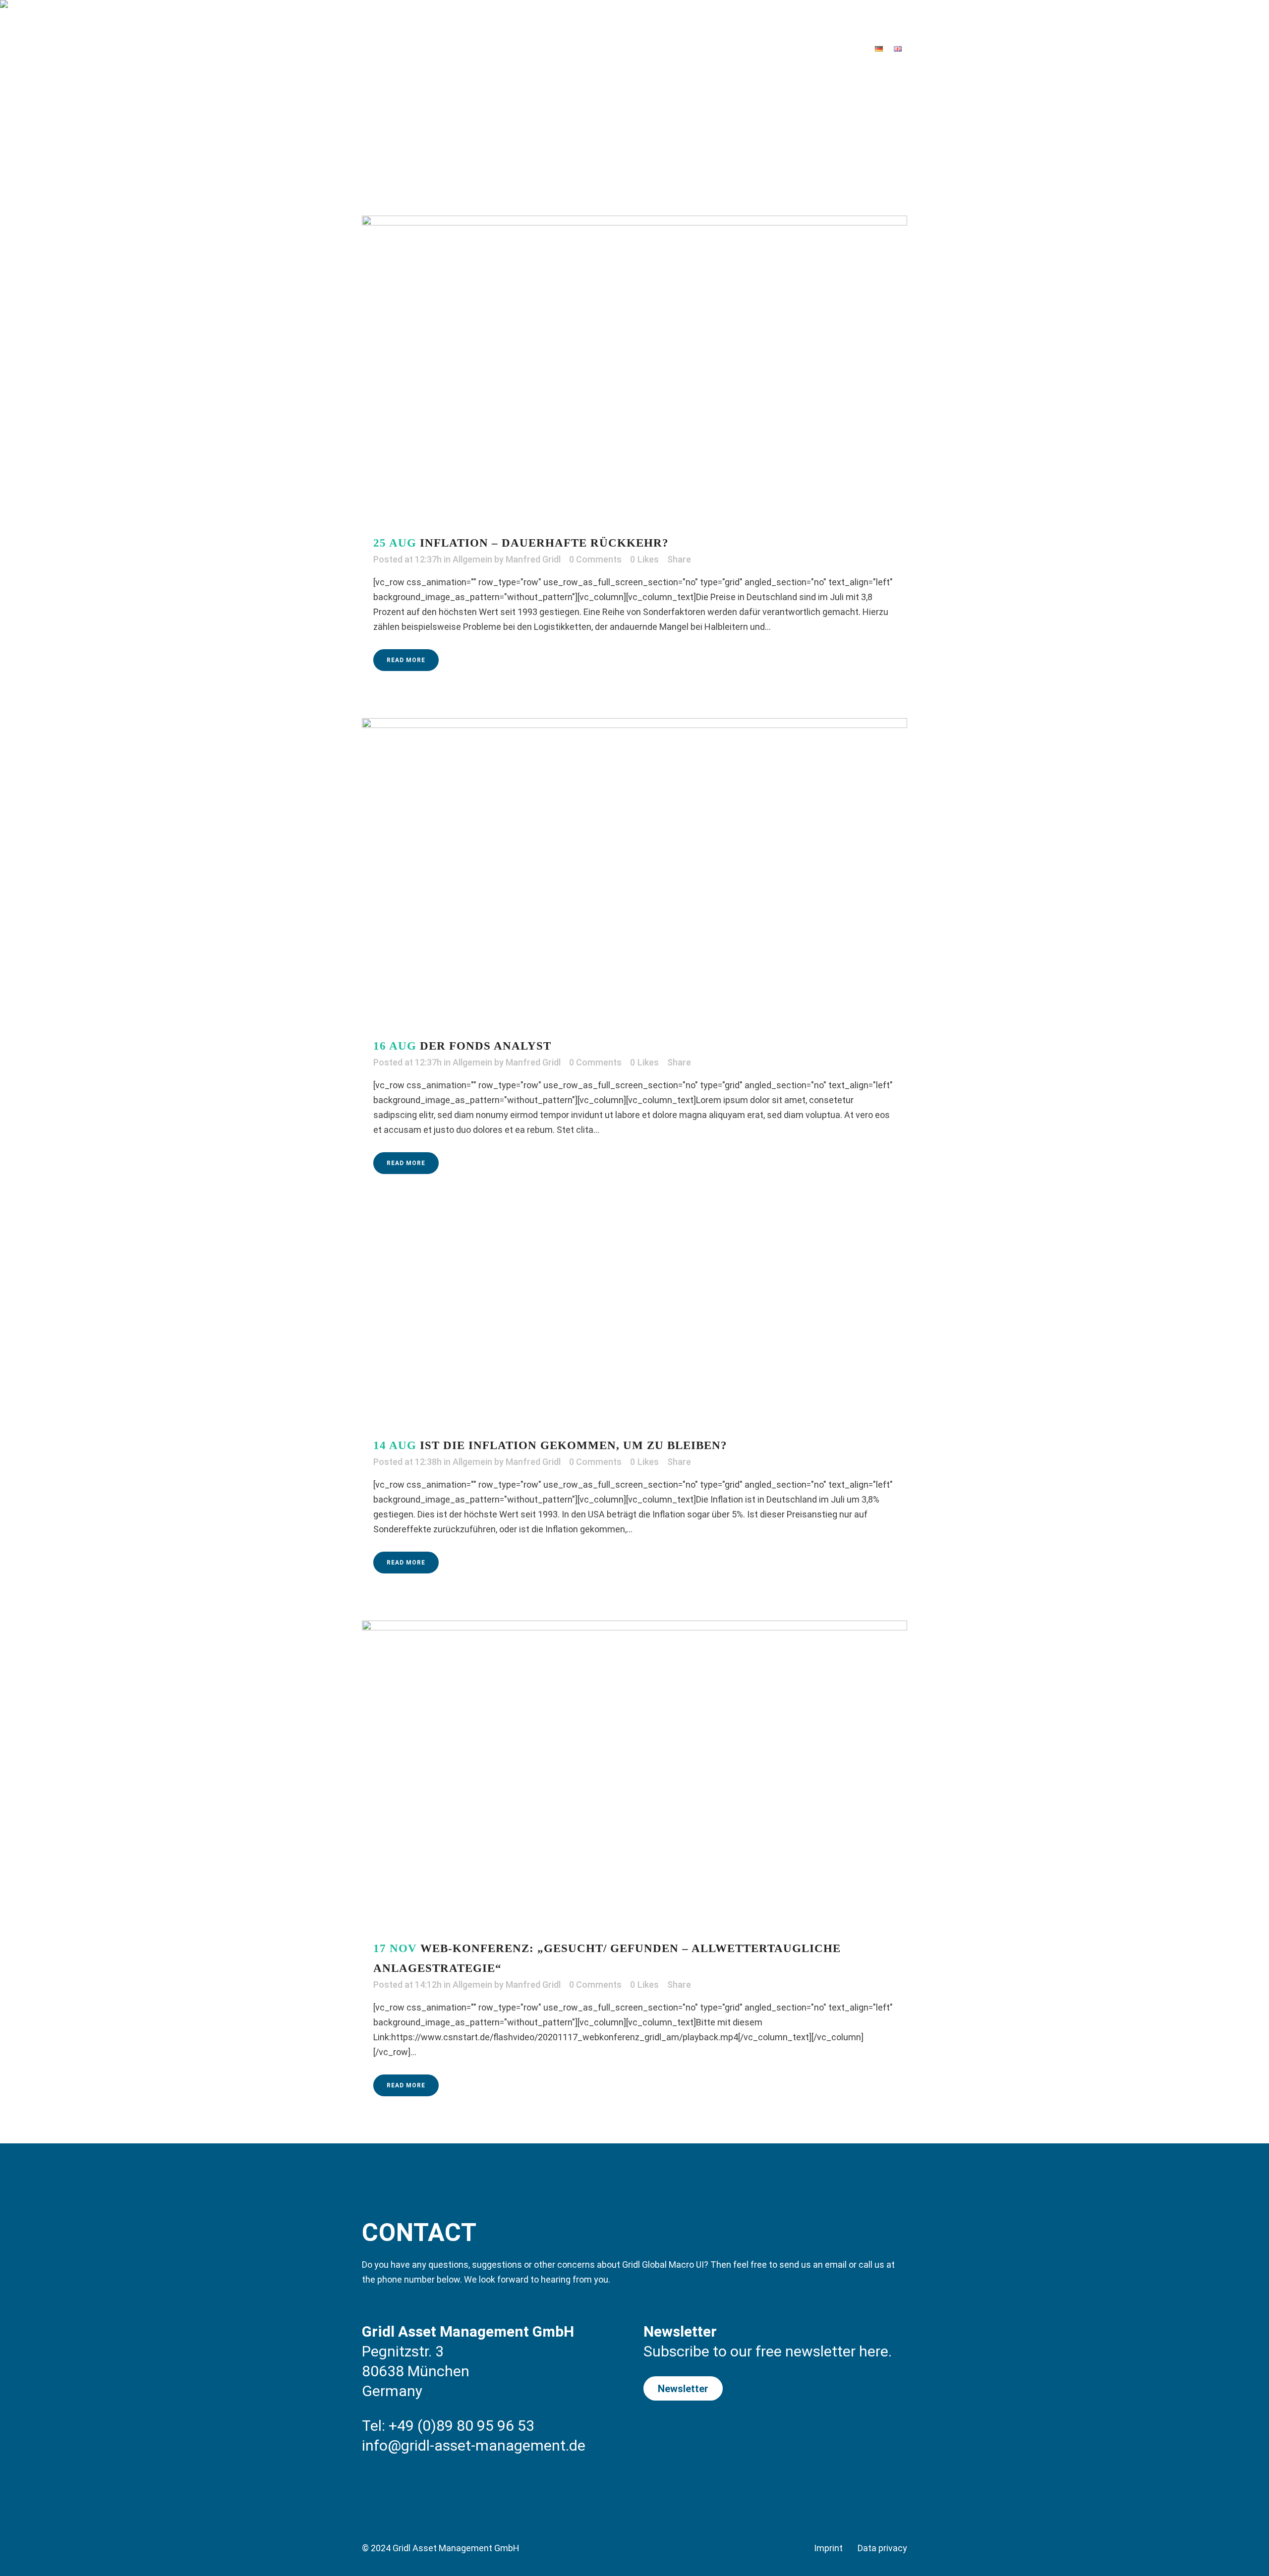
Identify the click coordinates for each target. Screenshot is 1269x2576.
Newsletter (683, 2389)
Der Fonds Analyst (486, 1046)
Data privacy (882, 2548)
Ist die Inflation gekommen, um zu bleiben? (574, 1445)
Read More (406, 660)
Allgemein (472, 559)
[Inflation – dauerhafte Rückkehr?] (634, 369)
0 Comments (595, 559)
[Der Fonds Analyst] (634, 871)
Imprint (828, 2548)
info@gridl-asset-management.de (474, 2445)
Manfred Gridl (533, 559)
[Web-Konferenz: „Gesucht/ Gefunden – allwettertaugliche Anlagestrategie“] (634, 1774)
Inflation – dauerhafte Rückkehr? (544, 543)
